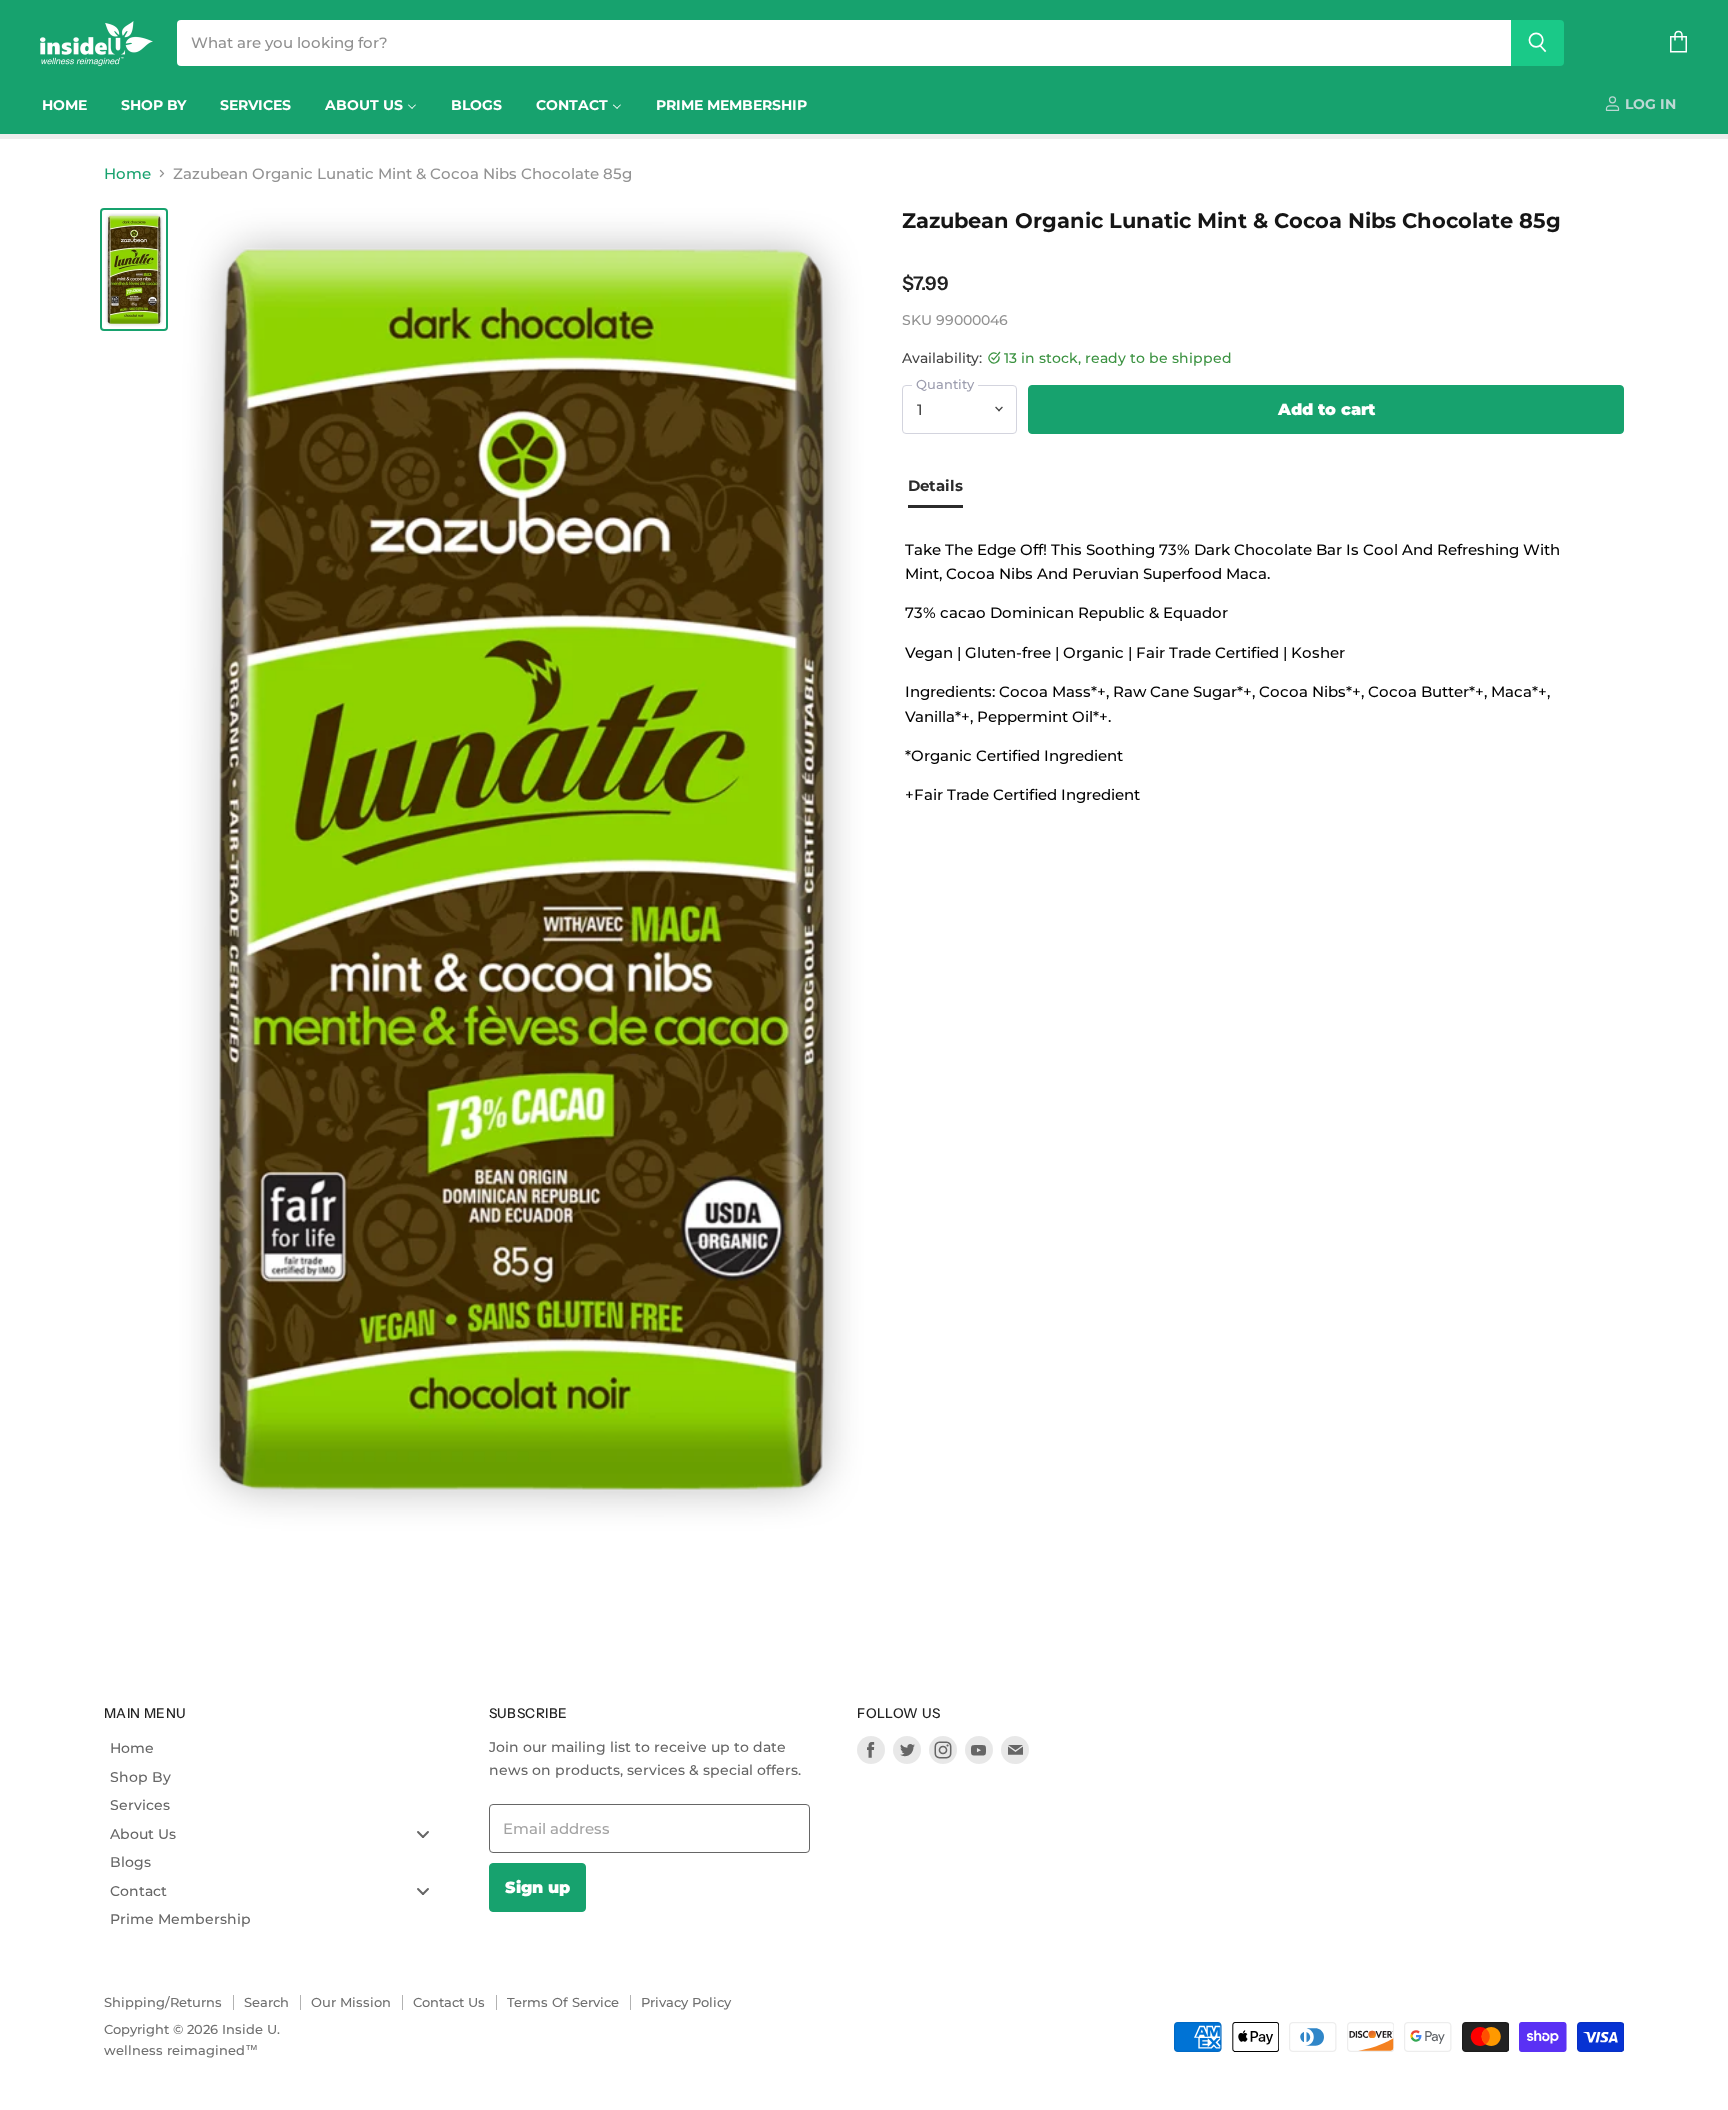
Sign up (537, 1887)
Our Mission (351, 2002)
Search (266, 2002)
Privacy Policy (686, 2002)
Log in (1648, 104)
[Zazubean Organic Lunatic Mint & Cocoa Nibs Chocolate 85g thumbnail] (134, 269)
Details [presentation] (935, 485)
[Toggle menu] (423, 1833)
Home (127, 173)
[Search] (1537, 43)
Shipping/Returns (163, 2002)
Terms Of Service (563, 2002)
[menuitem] (64, 105)
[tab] (943, 488)
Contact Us (449, 2002)
